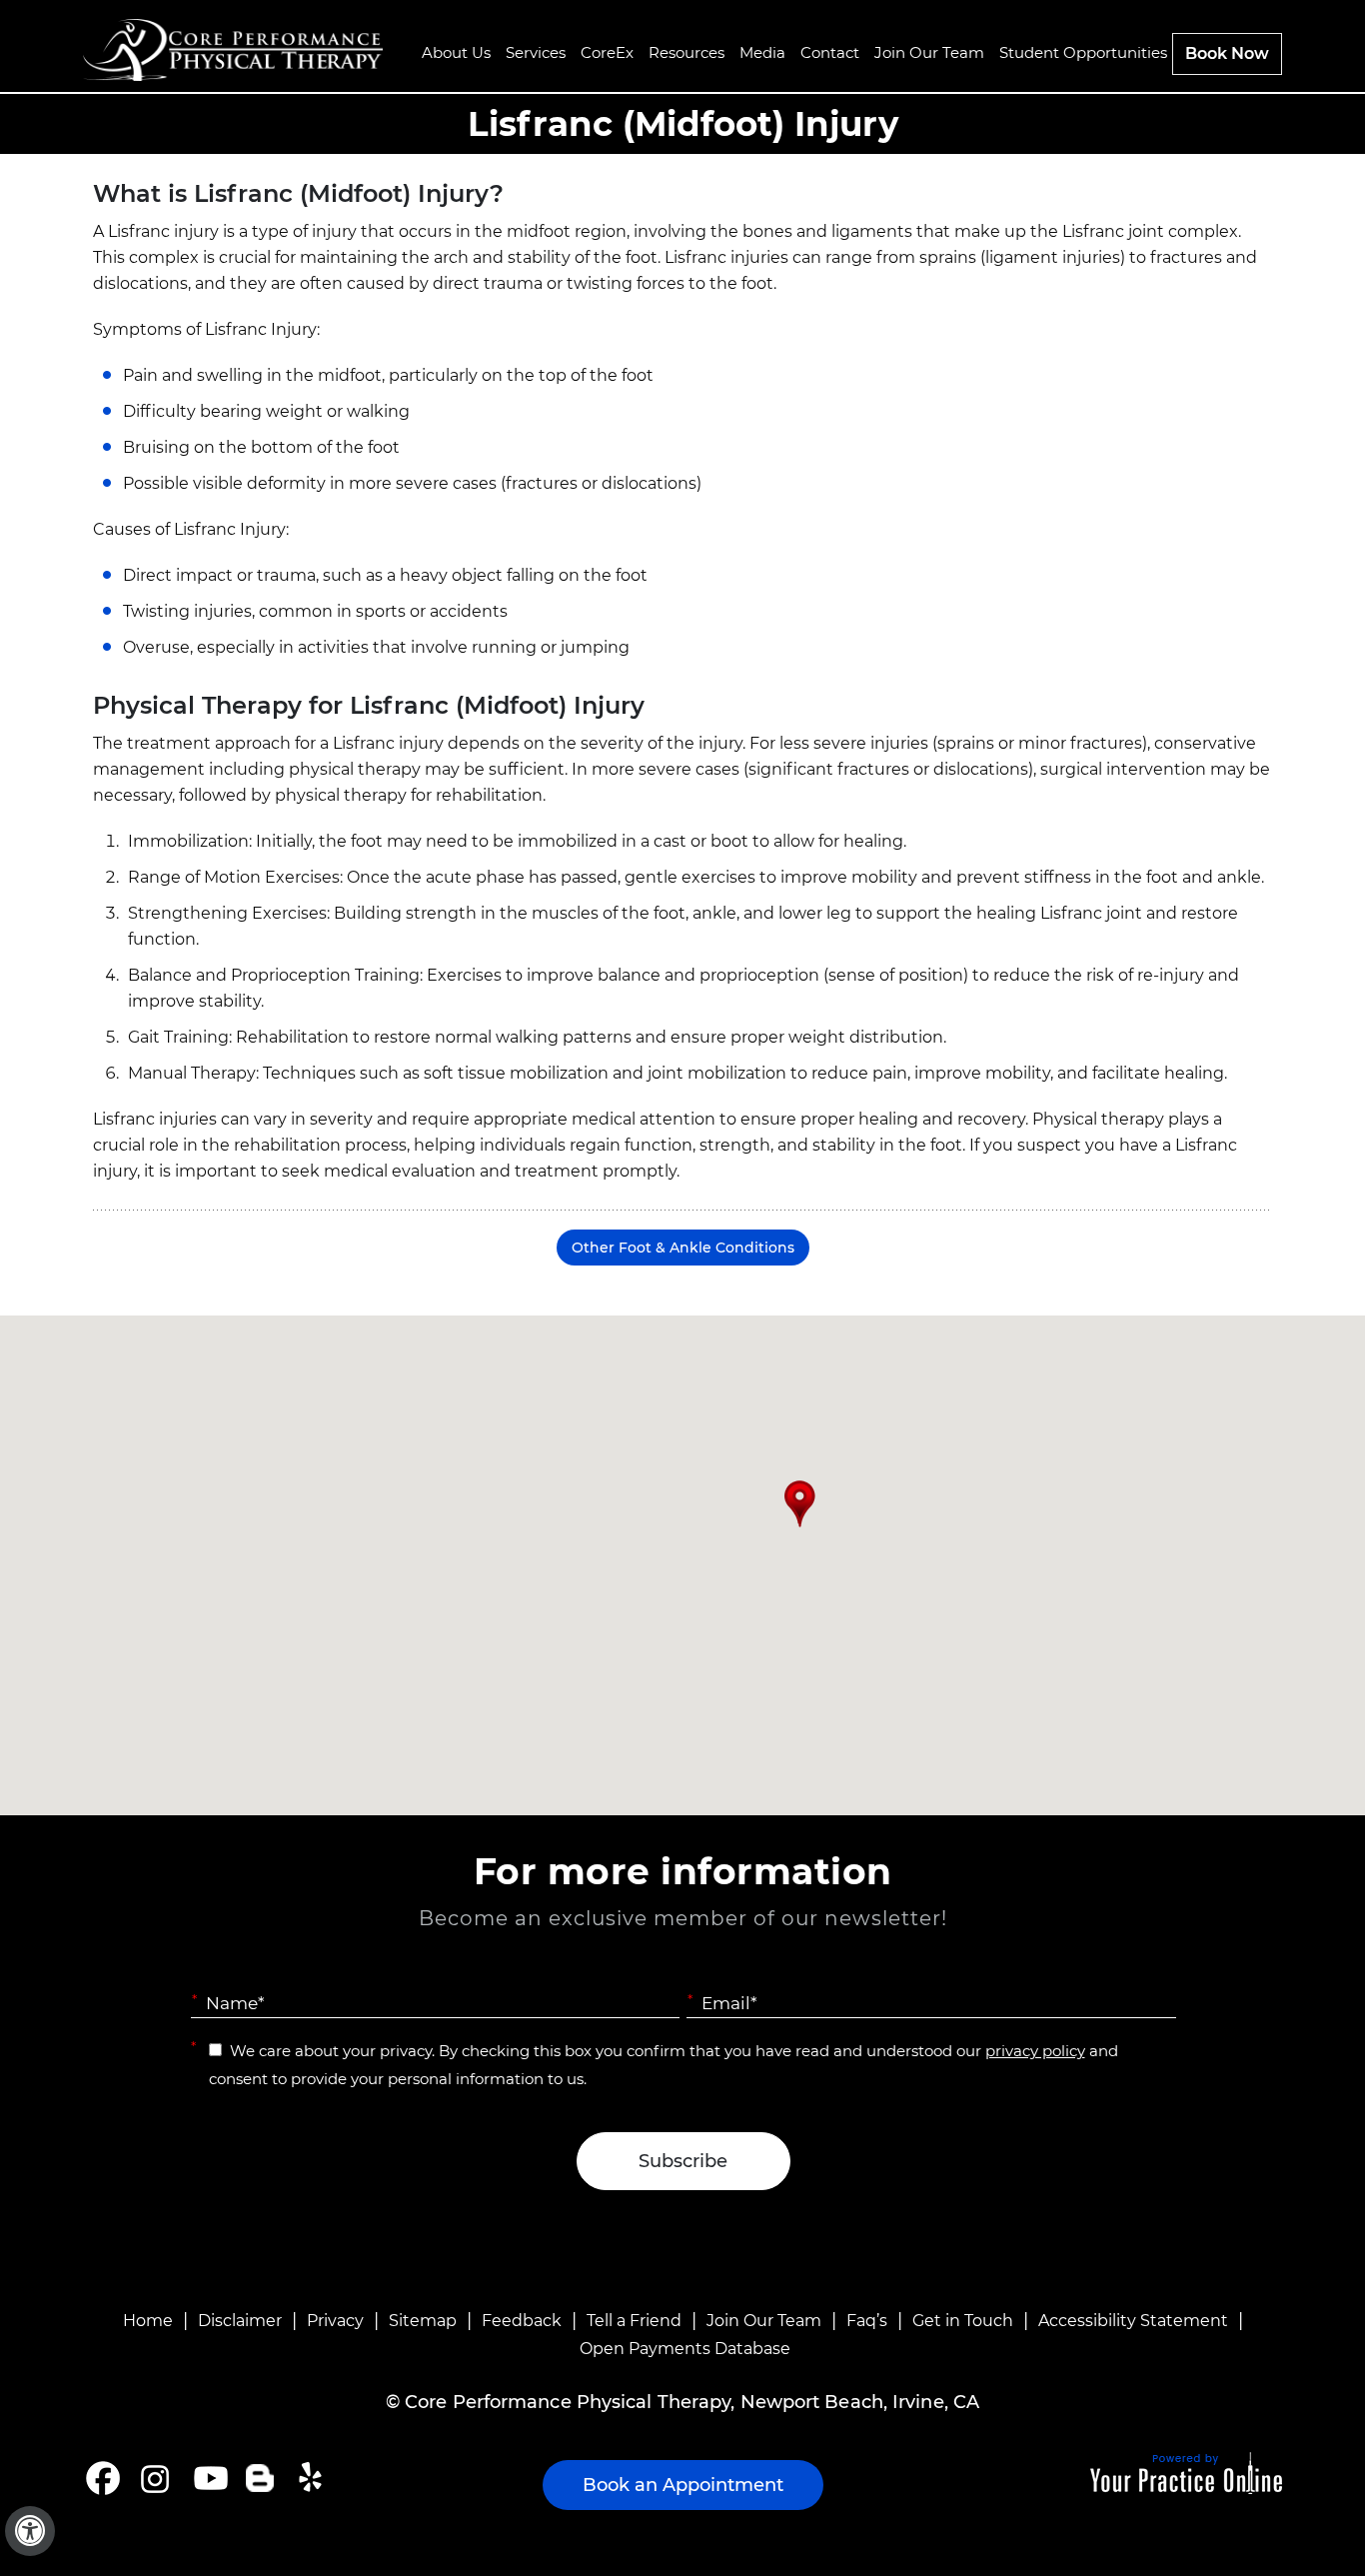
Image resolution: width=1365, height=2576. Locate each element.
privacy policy (1035, 2051)
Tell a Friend (634, 2321)
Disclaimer (240, 2321)
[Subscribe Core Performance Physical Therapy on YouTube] (208, 2478)
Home (148, 2321)
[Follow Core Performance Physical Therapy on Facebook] (103, 2478)
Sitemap (423, 2321)
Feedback (522, 2321)
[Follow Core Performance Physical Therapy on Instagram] (153, 2478)
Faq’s (867, 2321)
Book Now (1227, 53)
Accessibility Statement (1133, 2321)
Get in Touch (963, 2321)
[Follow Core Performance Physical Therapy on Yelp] (313, 2478)
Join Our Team (764, 2321)
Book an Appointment (683, 2485)
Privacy (335, 2321)
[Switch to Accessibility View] (30, 2531)
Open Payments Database (685, 2349)
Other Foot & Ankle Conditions (683, 1248)
